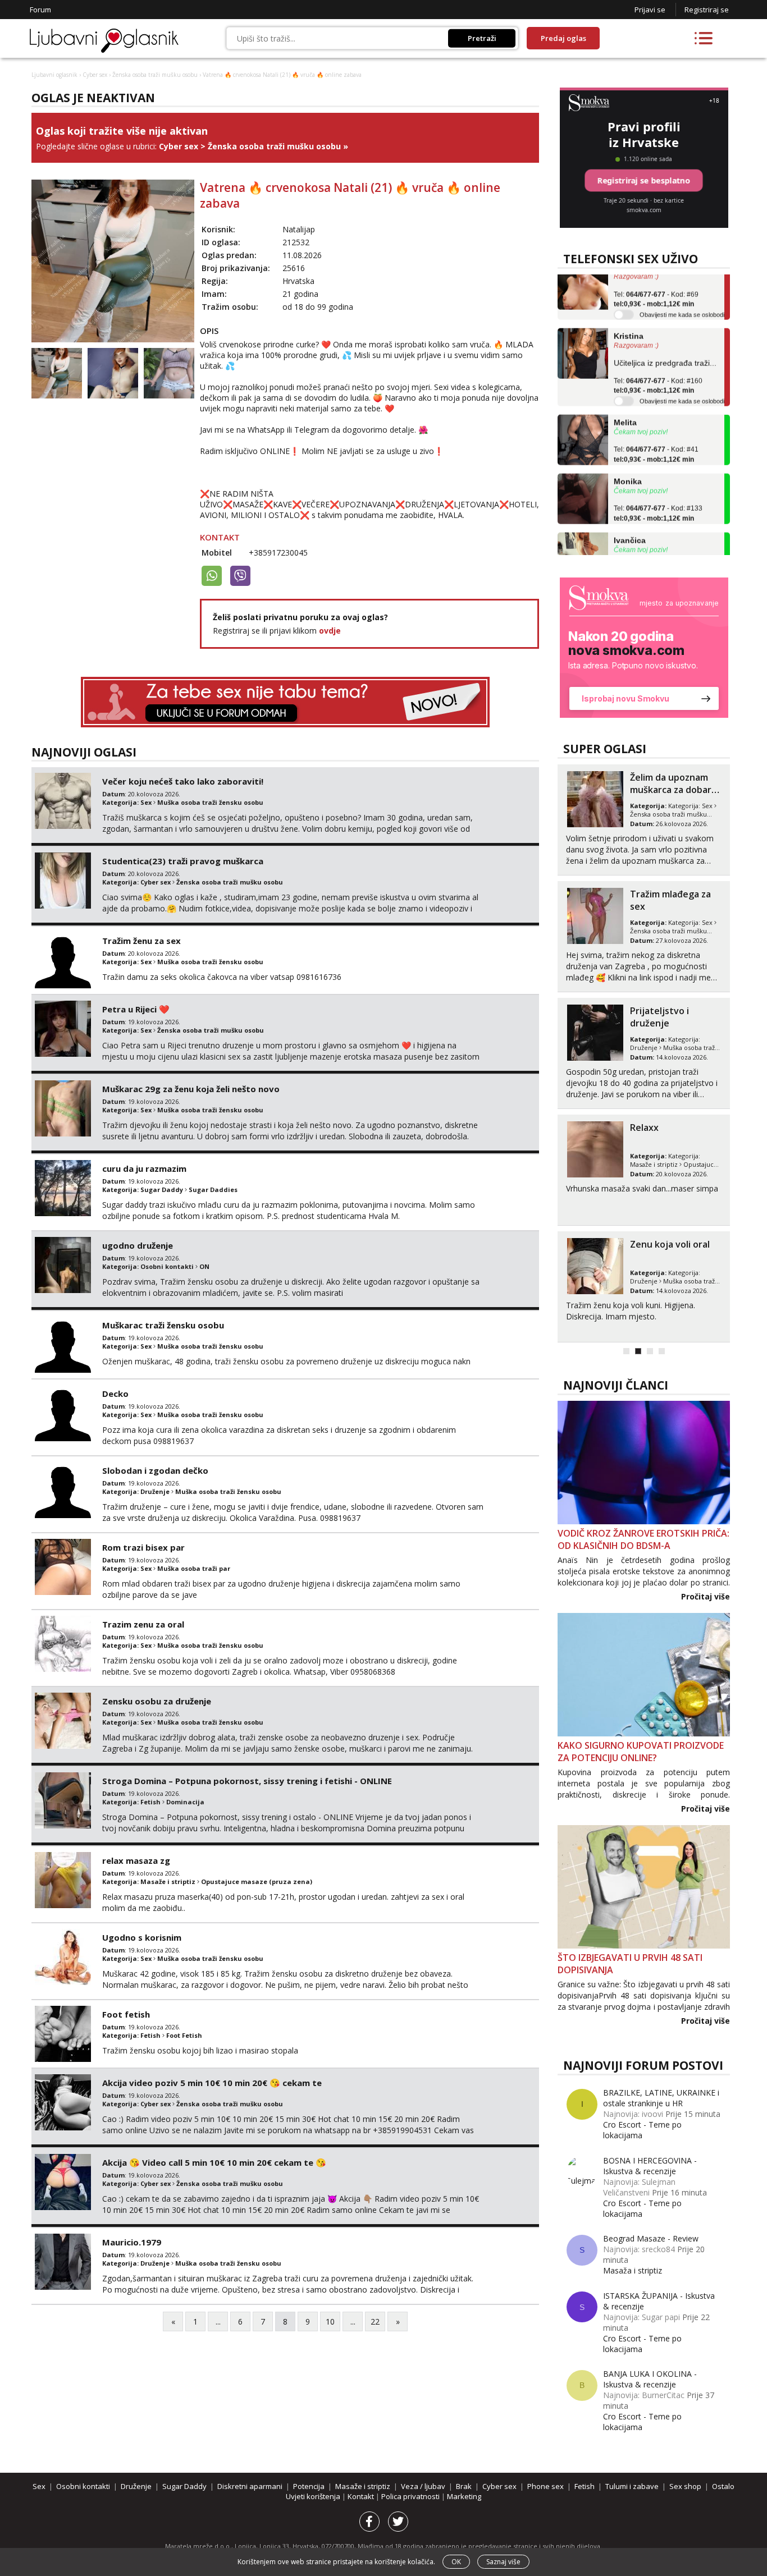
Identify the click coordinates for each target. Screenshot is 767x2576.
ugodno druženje (138, 1245)
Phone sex (545, 2486)
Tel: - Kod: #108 (658, 551)
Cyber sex (95, 75)
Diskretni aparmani (250, 2486)
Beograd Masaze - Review (651, 2238)
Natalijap (299, 229)
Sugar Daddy (162, 1190)
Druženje (155, 1491)
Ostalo (723, 2486)
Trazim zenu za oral (143, 1624)
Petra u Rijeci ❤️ (136, 1009)
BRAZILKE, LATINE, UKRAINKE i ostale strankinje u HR (661, 2098)
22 (375, 2321)
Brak (464, 2486)
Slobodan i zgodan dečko (155, 1470)
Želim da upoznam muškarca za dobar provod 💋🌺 (671, 790)
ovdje (330, 631)
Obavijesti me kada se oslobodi (682, 293)
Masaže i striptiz (168, 1881)
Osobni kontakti (167, 1266)
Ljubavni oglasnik (54, 75)
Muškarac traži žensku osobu (163, 1325)
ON (204, 1266)
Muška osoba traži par (194, 1568)
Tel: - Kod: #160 (658, 364)
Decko (115, 1394)
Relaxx (644, 1127)
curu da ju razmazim (144, 1168)
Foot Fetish (184, 2035)
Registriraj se (707, 10)
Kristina (629, 314)
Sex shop (685, 2486)
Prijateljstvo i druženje (659, 1017)
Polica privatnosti (411, 2496)
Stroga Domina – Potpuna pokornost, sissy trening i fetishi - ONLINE (247, 1781)
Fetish (150, 1802)
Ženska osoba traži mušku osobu (155, 75)
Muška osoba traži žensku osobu (210, 802)
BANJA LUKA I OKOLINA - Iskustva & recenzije (650, 2379)
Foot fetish (126, 2014)
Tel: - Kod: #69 (656, 278)
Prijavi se (650, 10)
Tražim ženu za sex (141, 941)
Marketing (464, 2496)
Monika (628, 460)
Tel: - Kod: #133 (658, 492)
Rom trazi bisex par (143, 1547)
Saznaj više (503, 2562)
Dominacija (185, 1802)
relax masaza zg (136, 1860)
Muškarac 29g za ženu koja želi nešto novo (191, 1089)
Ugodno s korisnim (142, 1937)
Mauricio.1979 (132, 2242)
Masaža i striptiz (633, 2270)
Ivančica (630, 519)
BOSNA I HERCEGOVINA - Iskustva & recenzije (650, 2166)
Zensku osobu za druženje (157, 1701)
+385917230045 (278, 553)
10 (330, 2321)
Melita (625, 401)
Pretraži (482, 38)
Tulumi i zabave (632, 2486)
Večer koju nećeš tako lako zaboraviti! (183, 781)
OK (456, 2562)
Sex (146, 802)
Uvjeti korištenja (314, 2496)
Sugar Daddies (213, 1190)
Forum (40, 10)
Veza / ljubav (423, 2486)
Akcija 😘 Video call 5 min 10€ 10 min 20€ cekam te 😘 (214, 2162)
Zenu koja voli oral (670, 1244)
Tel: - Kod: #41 (656, 433)
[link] (644, 648)
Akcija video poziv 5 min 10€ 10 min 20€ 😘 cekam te (212, 2083)
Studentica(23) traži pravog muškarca (183, 861)
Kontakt (362, 2496)
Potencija (309, 2486)
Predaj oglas (563, 38)
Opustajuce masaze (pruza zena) (257, 1881)
